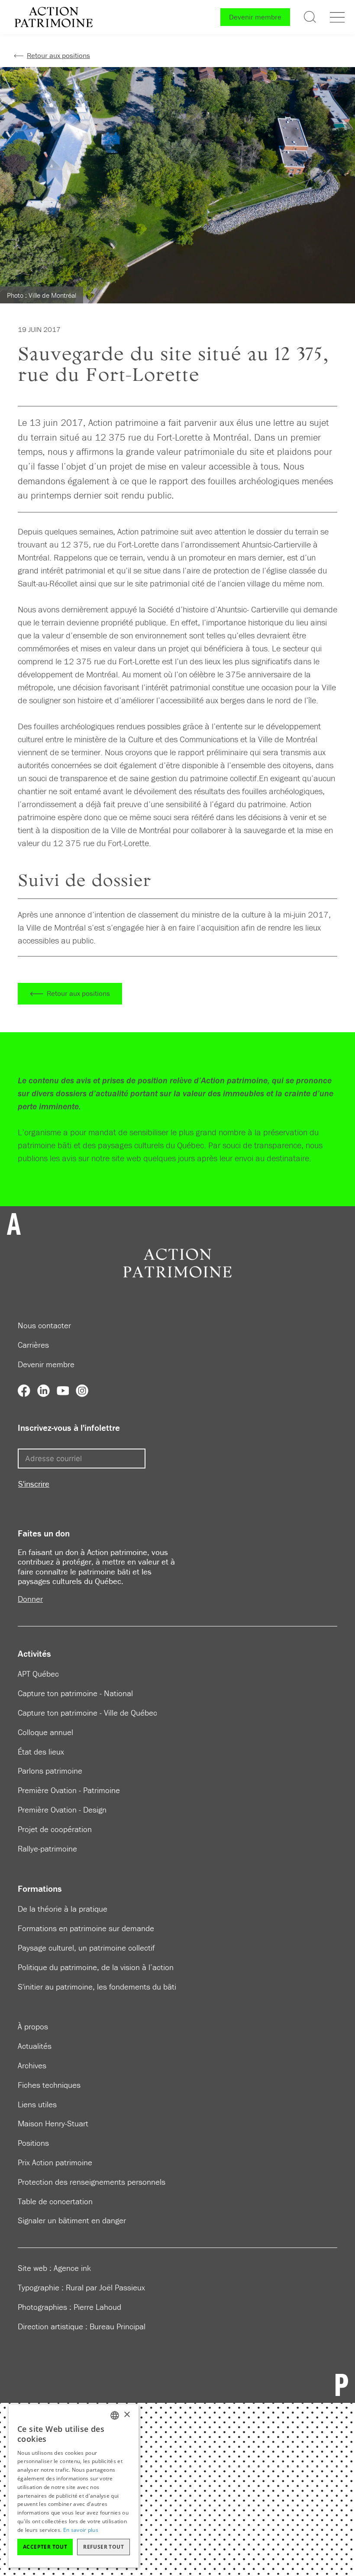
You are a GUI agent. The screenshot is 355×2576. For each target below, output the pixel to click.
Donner (30, 1599)
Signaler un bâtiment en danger (72, 2220)
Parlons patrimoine (50, 1771)
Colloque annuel (45, 1732)
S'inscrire (34, 1484)
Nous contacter (44, 1325)
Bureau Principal (118, 2326)
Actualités (35, 2046)
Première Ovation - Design (62, 1810)
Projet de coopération (55, 1829)
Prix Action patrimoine (55, 2162)
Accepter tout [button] (45, 2547)
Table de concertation (55, 2201)
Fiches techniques (49, 2085)
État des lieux (41, 1752)
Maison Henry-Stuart (53, 2123)
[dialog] (74, 2486)
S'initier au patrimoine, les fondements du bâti (97, 1987)
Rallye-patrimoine (47, 1848)
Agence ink (72, 2268)
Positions (33, 2143)
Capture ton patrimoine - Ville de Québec (87, 1713)
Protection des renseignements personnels (92, 2182)
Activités (34, 1654)
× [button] (127, 2415)
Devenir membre (255, 17)
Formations (40, 1889)
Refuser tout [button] (103, 2547)
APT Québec (38, 1674)
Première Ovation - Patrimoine (69, 1790)
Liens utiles (37, 2104)
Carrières (33, 1345)
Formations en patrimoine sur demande (86, 1928)
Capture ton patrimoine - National (75, 1693)
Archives (32, 2065)
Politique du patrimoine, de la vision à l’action (96, 1967)
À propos (33, 2026)
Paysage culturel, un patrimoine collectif (86, 1948)
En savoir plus (81, 2530)
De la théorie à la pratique (63, 1909)
